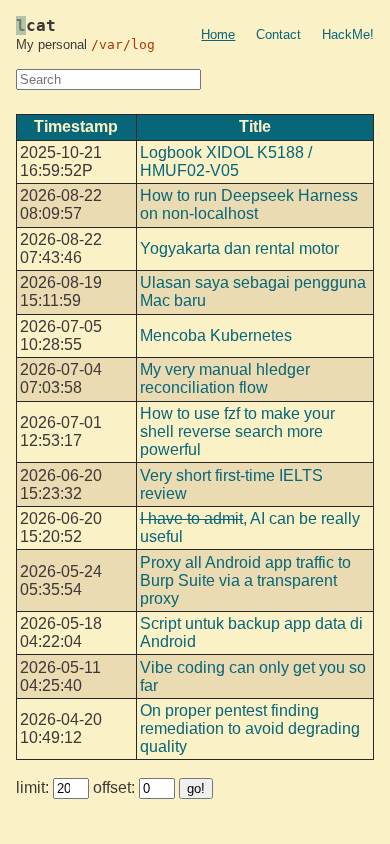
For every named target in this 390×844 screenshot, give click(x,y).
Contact (278, 34)
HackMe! (348, 34)
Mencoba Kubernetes (216, 335)
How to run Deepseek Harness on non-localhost (249, 204)
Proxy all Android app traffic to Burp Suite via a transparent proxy (245, 580)
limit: (34, 787)
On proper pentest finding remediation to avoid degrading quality (250, 728)
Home (218, 34)
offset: (116, 787)
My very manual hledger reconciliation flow (225, 378)
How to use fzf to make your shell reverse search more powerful (237, 431)
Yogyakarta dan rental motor (239, 248)
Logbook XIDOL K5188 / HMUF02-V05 (226, 161)
